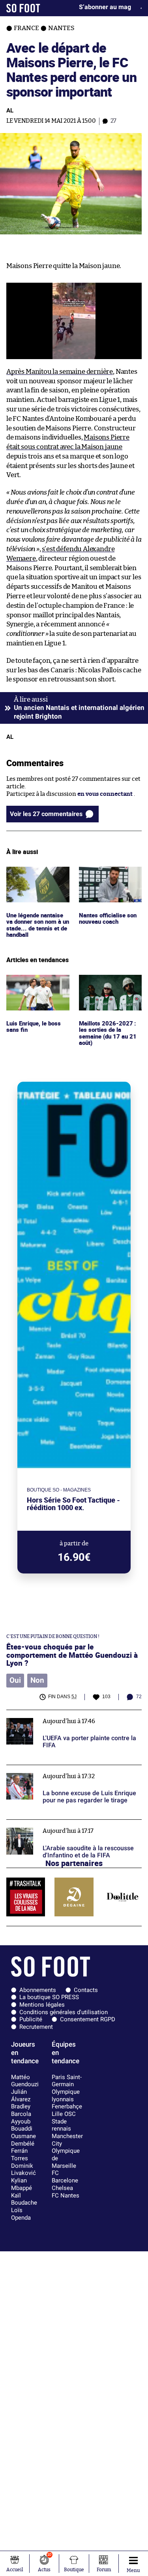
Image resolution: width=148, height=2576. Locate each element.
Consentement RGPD (88, 2019)
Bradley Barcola (21, 2110)
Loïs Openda (21, 2214)
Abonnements (38, 1990)
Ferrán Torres (20, 2155)
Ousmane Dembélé (23, 2140)
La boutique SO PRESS (49, 1997)
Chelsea (62, 2188)
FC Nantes (66, 2195)
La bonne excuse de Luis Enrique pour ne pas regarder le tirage (68, 1772)
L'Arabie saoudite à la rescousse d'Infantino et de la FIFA (74, 1827)
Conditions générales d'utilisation (64, 2012)
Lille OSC (64, 2114)
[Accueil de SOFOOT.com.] (23, 8)
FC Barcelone (65, 2177)
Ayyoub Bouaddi (22, 2125)
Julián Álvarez (21, 2096)
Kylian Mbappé (22, 2184)
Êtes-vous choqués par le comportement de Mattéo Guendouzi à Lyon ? (72, 1655)
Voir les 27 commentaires (46, 814)
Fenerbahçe (67, 2106)
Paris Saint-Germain (67, 2081)
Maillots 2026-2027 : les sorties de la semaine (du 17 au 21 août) (107, 989)
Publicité (31, 2019)
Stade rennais (61, 2125)
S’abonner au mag (105, 7)
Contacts (86, 1990)
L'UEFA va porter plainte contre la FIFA (60, 1713)
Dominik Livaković (23, 2170)
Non (37, 1680)
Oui (15, 1680)
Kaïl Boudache (24, 2199)
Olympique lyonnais (66, 2096)
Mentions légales (42, 2005)
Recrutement (36, 2027)
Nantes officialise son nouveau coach (109, 874)
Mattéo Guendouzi (25, 2081)
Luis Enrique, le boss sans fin (35, 982)
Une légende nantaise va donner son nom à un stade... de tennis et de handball (37, 881)
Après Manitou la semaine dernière (60, 372)
